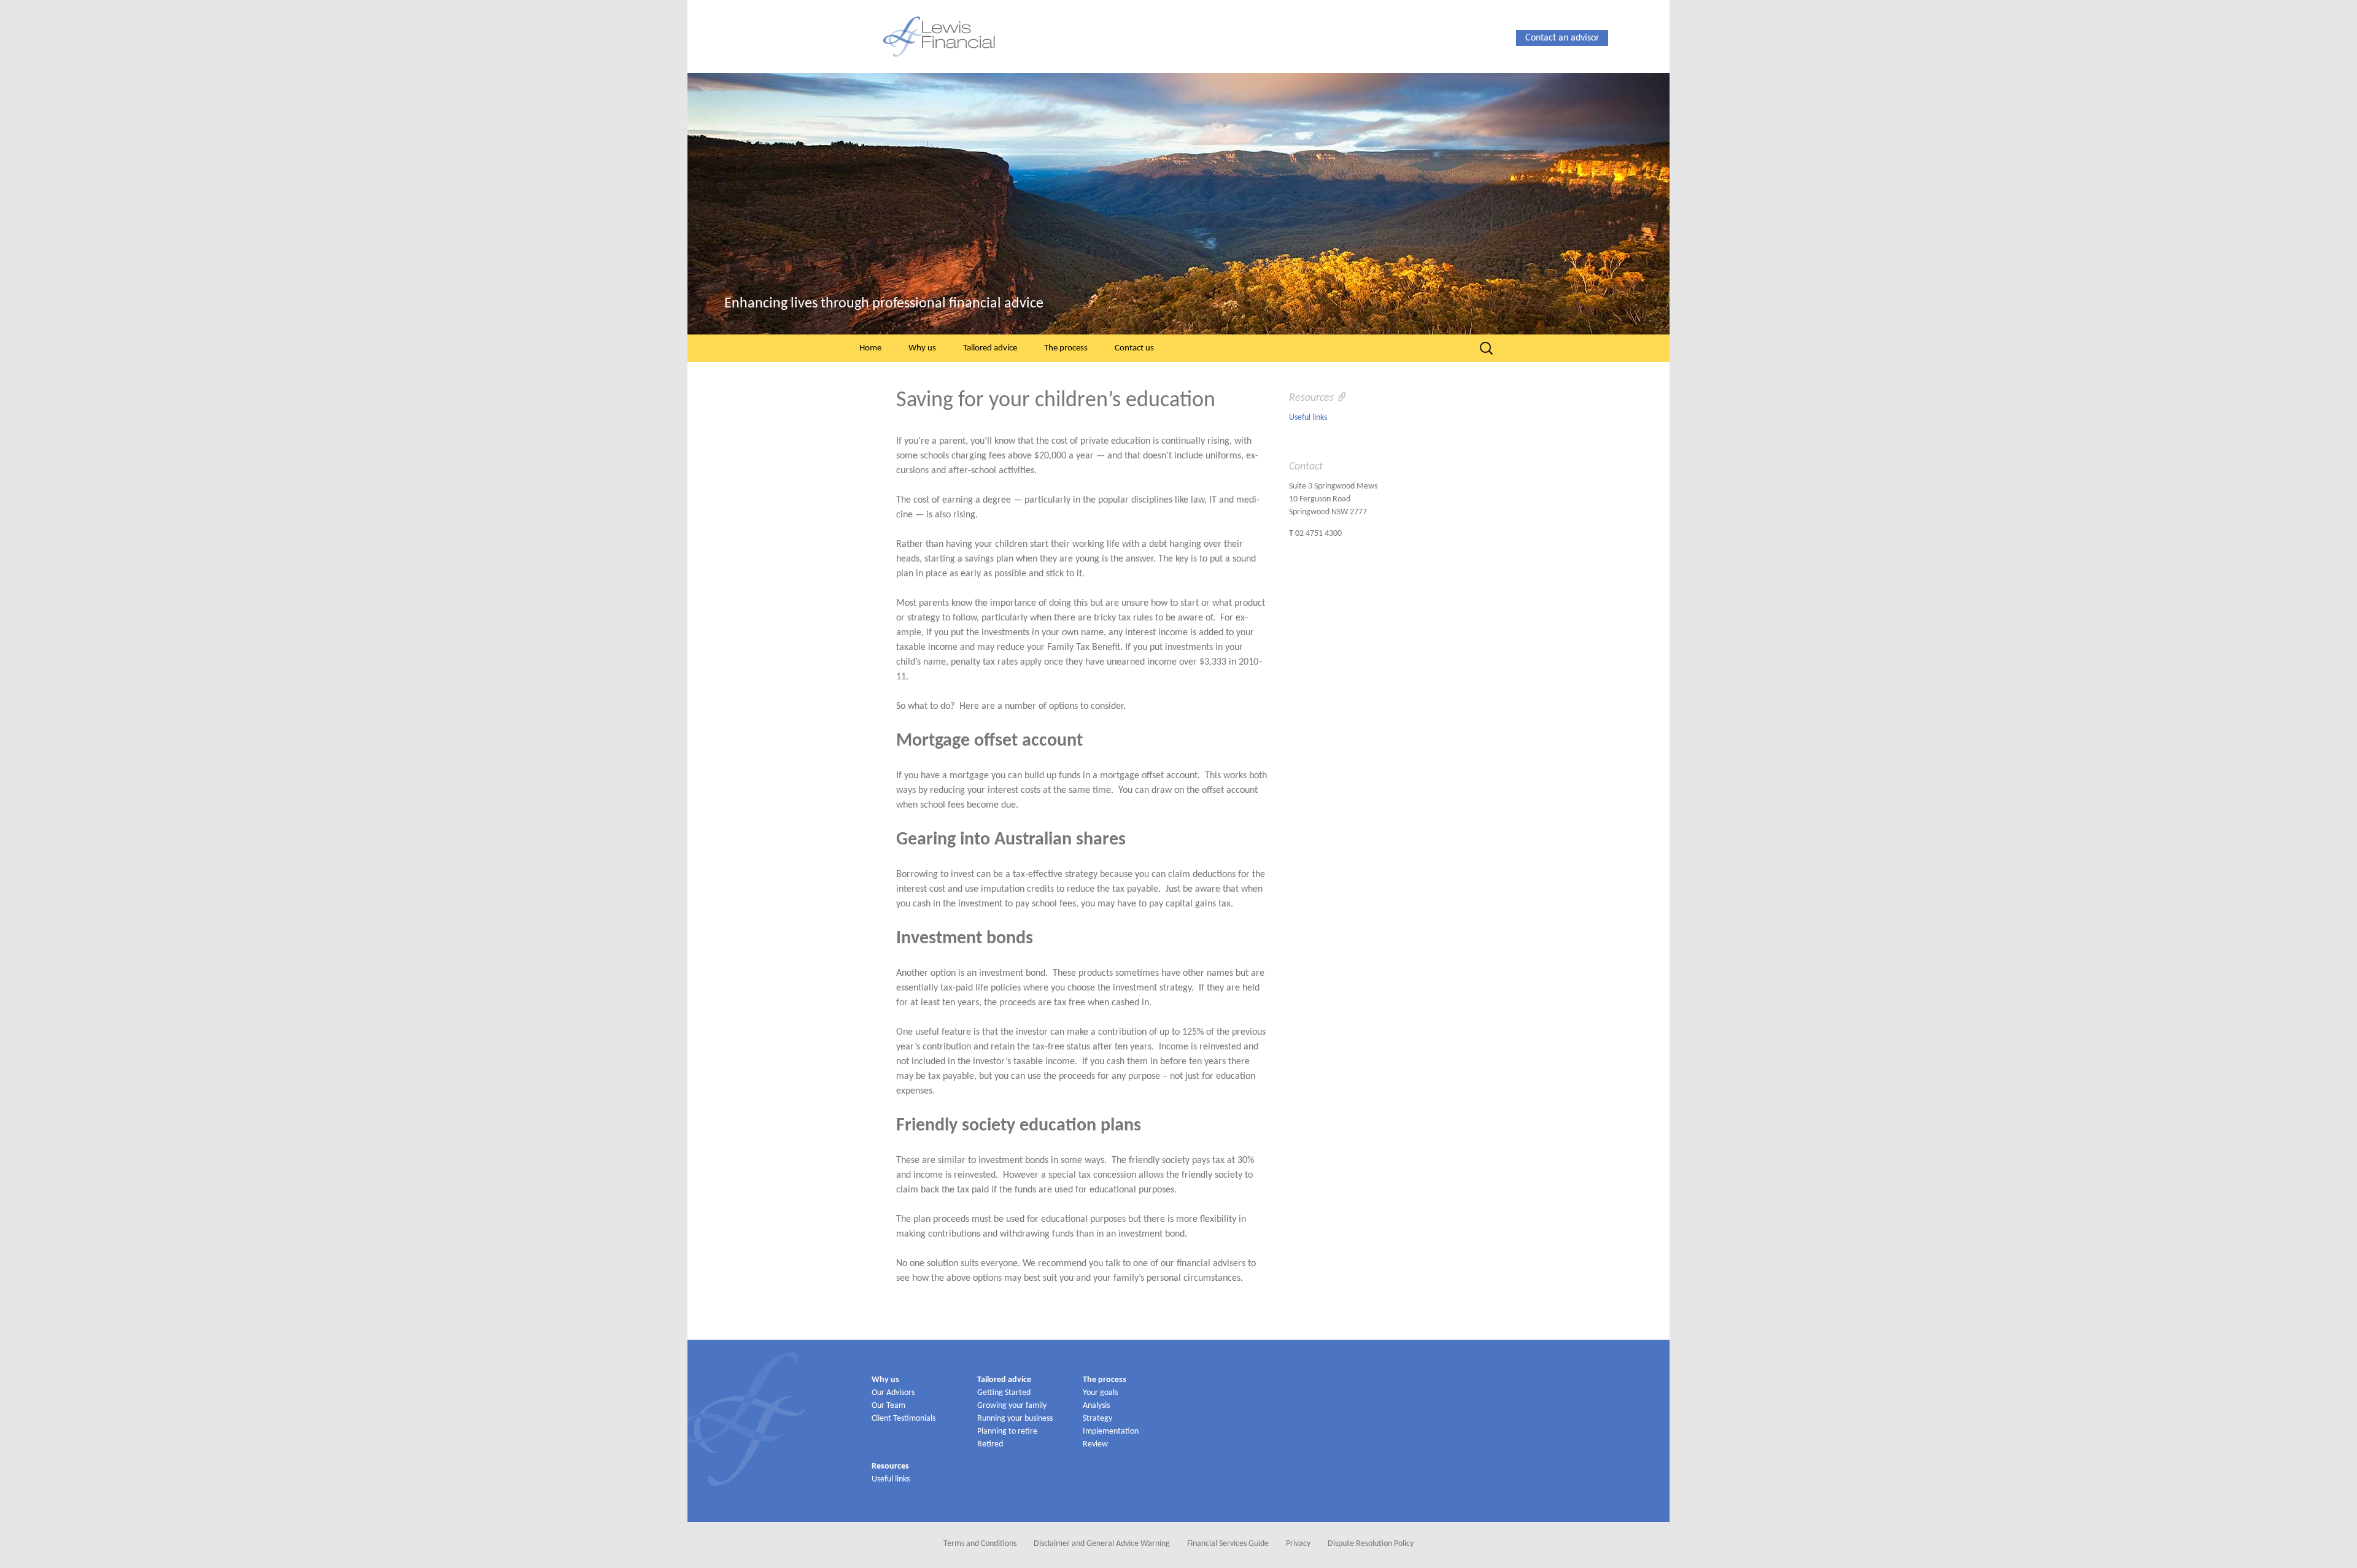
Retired (990, 1444)
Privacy (1298, 1544)
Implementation (1111, 1431)
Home (870, 348)
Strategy (1097, 1419)
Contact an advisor (1562, 38)
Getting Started (1004, 1393)
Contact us (1134, 348)
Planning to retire (1007, 1431)
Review (1095, 1444)
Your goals (1100, 1393)
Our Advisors (893, 1393)
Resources (890, 1466)
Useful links (1308, 418)
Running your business (1015, 1419)
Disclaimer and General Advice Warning (1102, 1544)
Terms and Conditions (980, 1544)
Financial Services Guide (1228, 1544)
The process (1066, 348)
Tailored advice (990, 348)
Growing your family (1012, 1406)
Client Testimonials (904, 1419)
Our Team (888, 1406)
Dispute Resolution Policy (1371, 1544)
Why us (922, 348)
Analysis (1096, 1406)
